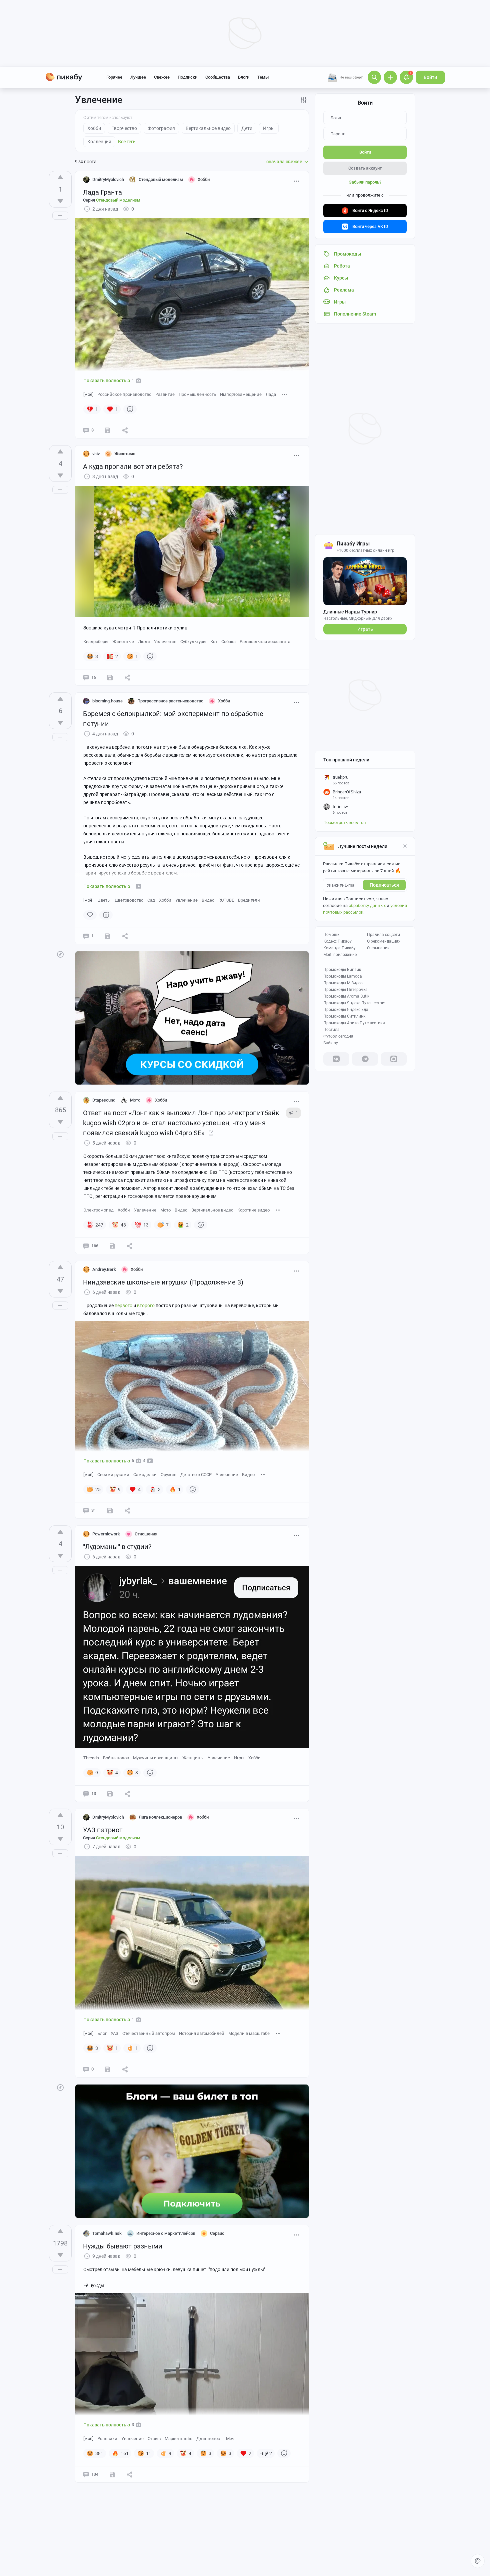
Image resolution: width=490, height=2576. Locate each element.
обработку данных (367, 905)
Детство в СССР (196, 1475)
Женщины (193, 1758)
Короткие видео (253, 1210)
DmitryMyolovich (108, 179)
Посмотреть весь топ (345, 823)
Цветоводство (129, 900)
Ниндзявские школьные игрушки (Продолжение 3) (163, 1282)
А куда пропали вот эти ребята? (133, 466)
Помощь (331, 935)
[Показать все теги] (285, 394)
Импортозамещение (241, 394)
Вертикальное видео (212, 1210)
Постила (331, 1030)
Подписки (187, 77)
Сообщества (218, 77)
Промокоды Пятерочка (345, 990)
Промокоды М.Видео (343, 983)
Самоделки (145, 1475)
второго (146, 1305)
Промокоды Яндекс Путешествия (355, 1003)
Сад (151, 900)
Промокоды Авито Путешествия (354, 1023)
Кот (214, 642)
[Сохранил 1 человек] (110, 1794)
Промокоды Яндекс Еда (346, 1010)
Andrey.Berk (104, 1269)
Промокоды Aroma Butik (346, 996)
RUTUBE (226, 900)
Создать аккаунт (365, 168)
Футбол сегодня (338, 1036)
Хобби (165, 900)
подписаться (384, 885)
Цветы (104, 900)
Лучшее (138, 77)
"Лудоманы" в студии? (117, 1547)
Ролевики (107, 2439)
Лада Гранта (102, 192)
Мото (165, 1210)
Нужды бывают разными (123, 2246)
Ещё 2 (266, 2453)
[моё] (88, 394)
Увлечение (165, 642)
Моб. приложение (340, 955)
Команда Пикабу (339, 948)
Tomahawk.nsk (107, 2233)
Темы (263, 77)
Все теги (127, 142)
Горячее (114, 77)
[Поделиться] (125, 430)
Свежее (162, 77)
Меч (230, 2439)
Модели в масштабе (249, 2033)
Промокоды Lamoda (343, 976)
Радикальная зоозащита (265, 642)
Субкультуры (193, 642)
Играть (365, 629)
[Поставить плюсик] (60, 177)
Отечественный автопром (149, 2033)
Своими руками (113, 1475)
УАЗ (114, 2033)
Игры (239, 1758)
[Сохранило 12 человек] (112, 1246)
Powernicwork (106, 1534)
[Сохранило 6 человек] (110, 1510)
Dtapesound (104, 1100)
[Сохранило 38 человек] (112, 2474)
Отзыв (154, 2439)
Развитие (165, 394)
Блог (102, 2033)
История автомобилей (202, 2033)
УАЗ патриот (103, 1830)
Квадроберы (96, 642)
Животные (123, 642)
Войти (430, 77)
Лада (271, 394)
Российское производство (124, 394)
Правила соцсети (383, 935)
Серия (112, 200)
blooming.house (107, 701)
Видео (208, 900)
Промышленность (197, 394)
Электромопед (98, 1210)
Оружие (168, 1475)
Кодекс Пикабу (337, 941)
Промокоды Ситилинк (344, 1016)
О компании (378, 948)
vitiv (96, 454)
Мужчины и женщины (156, 1758)
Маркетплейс (178, 2439)
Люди (144, 642)
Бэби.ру (331, 1043)
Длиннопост (209, 2439)
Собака (228, 642)
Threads (91, 1758)
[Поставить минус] (60, 201)
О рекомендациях (384, 941)
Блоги (244, 77)
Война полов (116, 1758)
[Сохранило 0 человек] (108, 430)
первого (124, 1305)
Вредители (249, 900)
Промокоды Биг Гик (342, 970)
